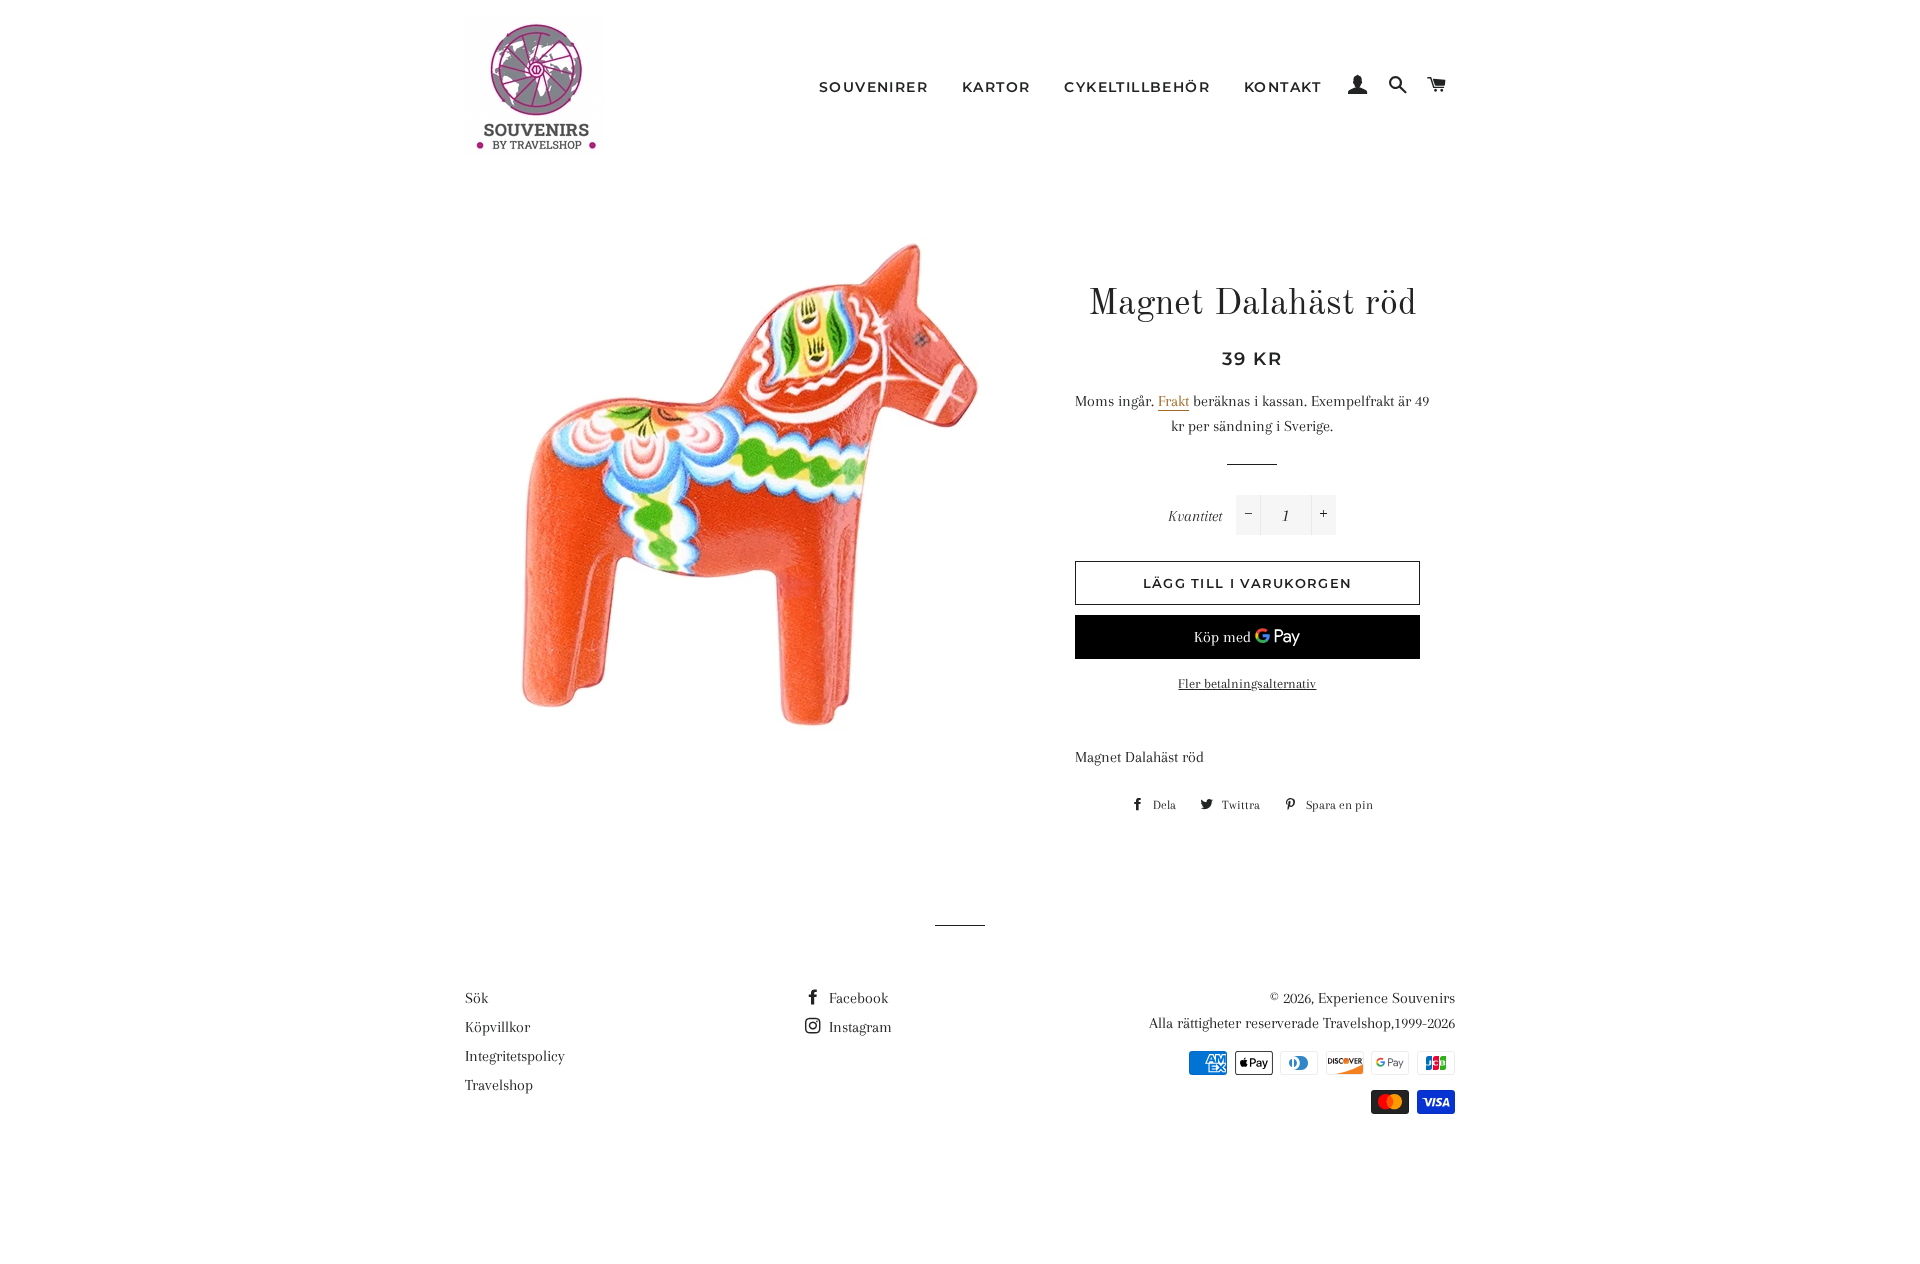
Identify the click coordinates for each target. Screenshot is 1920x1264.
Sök (476, 998)
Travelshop (499, 1085)
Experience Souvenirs (1386, 998)
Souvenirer (873, 87)
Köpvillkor (497, 1027)
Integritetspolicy (515, 1056)
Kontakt (1283, 87)
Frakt (1173, 401)
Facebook (856, 998)
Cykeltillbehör (1137, 87)
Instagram (858, 1027)
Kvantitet (1195, 516)
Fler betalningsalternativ (1247, 683)
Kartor (996, 87)
